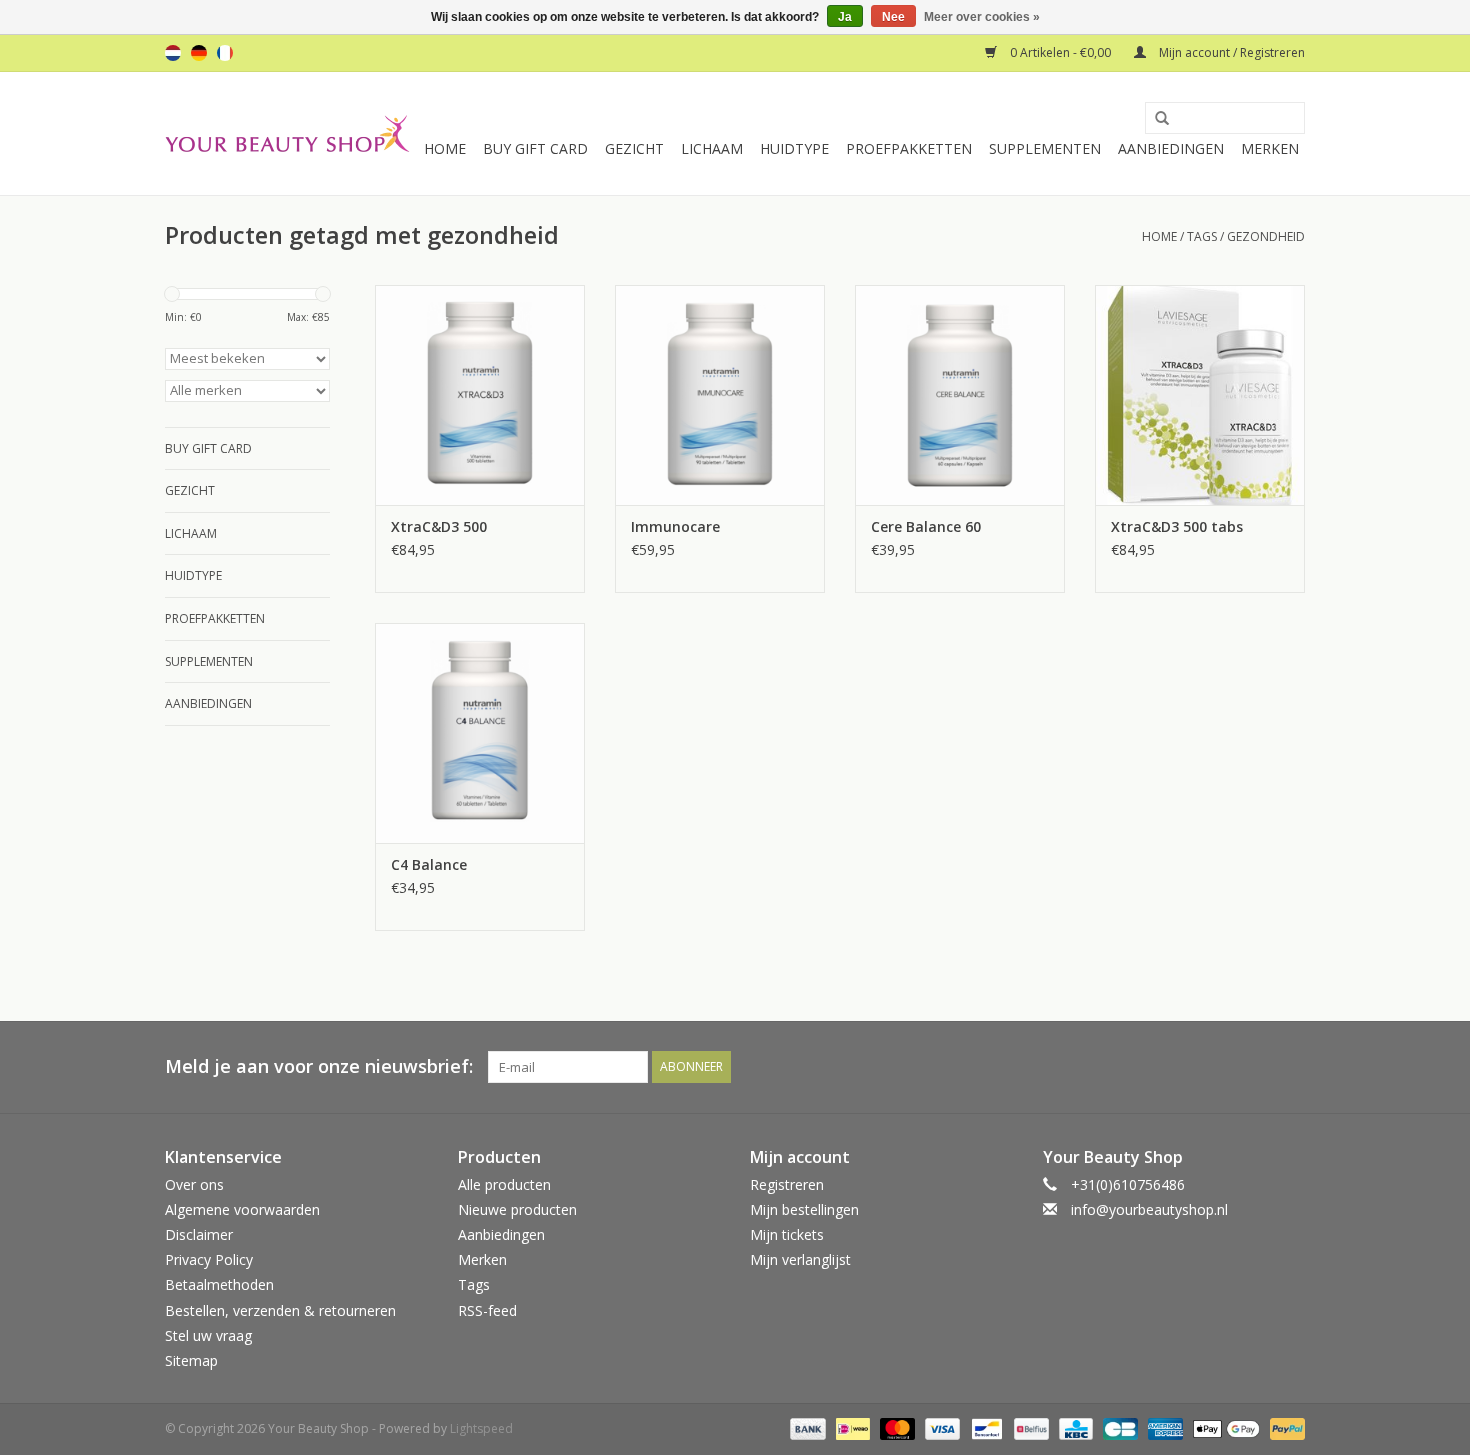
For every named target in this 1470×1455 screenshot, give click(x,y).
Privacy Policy (209, 1259)
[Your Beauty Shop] (287, 133)
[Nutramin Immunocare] (720, 395)
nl (173, 53)
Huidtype (794, 148)
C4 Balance (429, 864)
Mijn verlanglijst (800, 1259)
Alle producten (504, 1184)
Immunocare (675, 526)
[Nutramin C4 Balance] (480, 733)
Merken (1270, 148)
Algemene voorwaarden (242, 1209)
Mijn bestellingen (804, 1209)
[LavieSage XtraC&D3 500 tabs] (1200, 395)
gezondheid (1266, 236)
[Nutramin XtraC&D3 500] (480, 395)
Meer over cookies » (982, 17)
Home (445, 148)
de (199, 53)
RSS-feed (487, 1310)
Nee (893, 17)
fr (225, 53)
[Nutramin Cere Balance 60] (960, 395)
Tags (1202, 236)
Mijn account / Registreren (1230, 52)
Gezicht (634, 148)
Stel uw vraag (208, 1335)
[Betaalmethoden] (805, 1427)
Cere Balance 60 (926, 526)
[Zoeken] (1155, 119)
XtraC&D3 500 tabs (1177, 526)
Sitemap (191, 1360)
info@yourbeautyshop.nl (1149, 1209)
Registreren (787, 1184)
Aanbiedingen (1171, 148)
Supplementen (1045, 148)
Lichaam (712, 148)
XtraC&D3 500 (439, 526)
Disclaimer (199, 1234)
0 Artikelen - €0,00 (1060, 52)
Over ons (194, 1184)
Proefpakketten (909, 148)
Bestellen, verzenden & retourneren (280, 1310)
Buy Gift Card (535, 148)
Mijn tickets (787, 1234)
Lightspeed (481, 1428)
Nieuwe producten (517, 1209)
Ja (845, 17)
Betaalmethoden (219, 1284)
